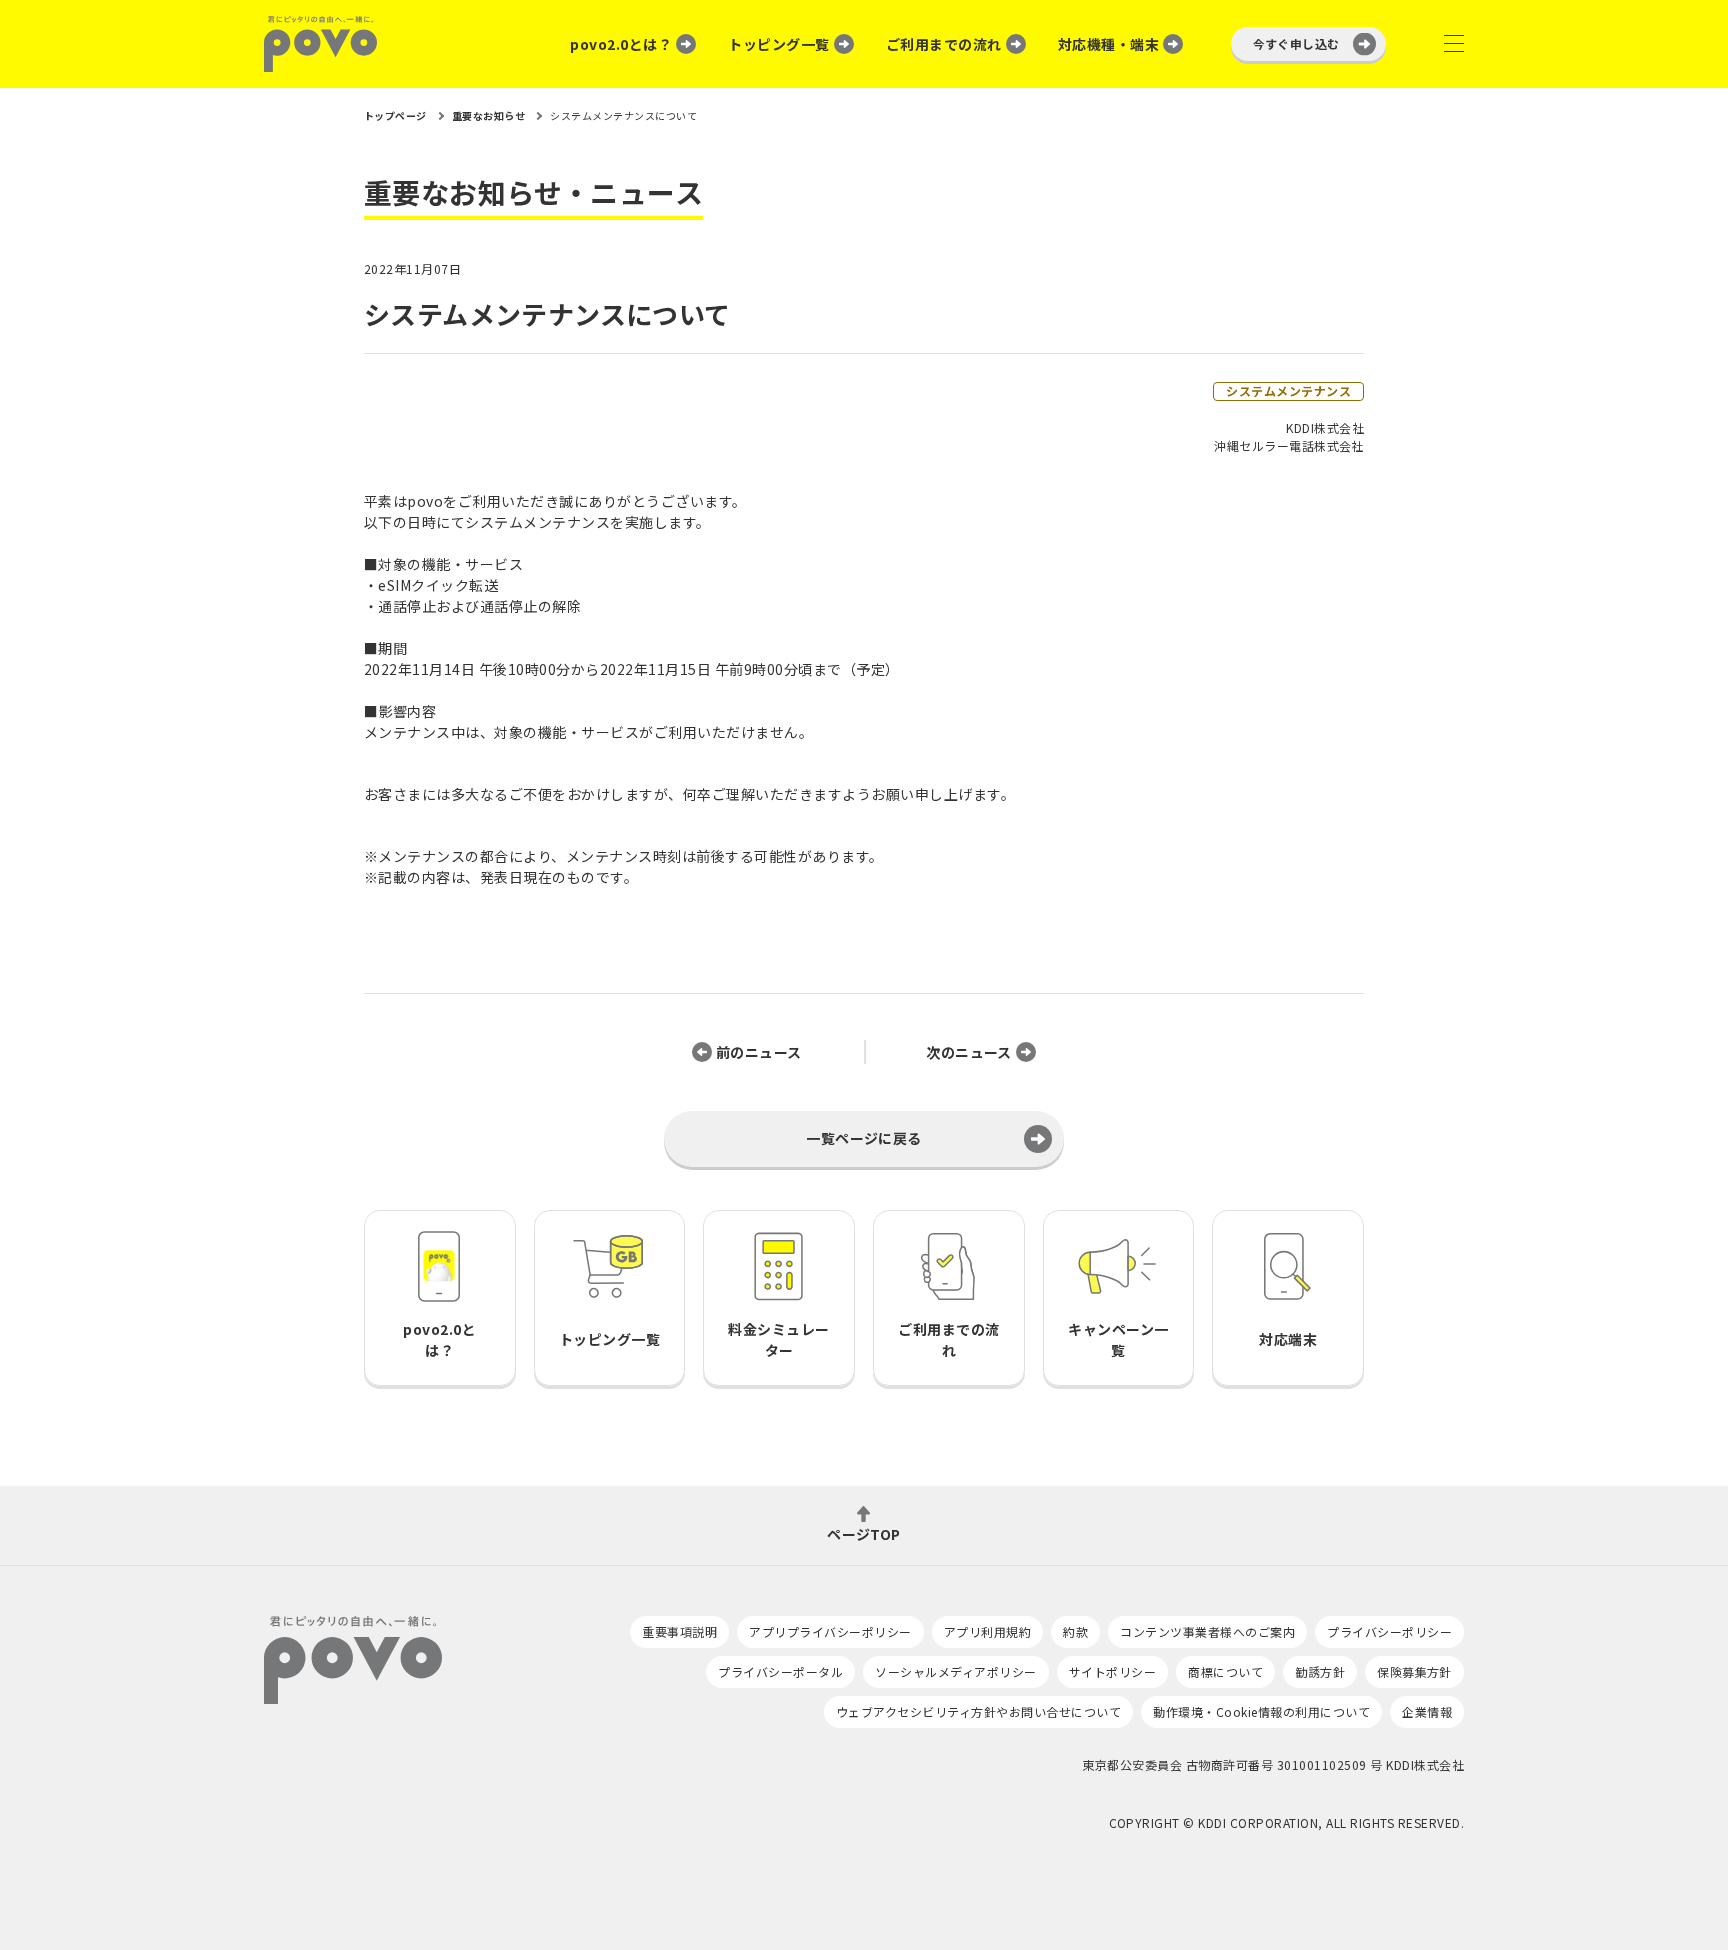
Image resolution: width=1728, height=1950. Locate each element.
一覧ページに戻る (864, 1138)
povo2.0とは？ (621, 44)
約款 (1075, 1631)
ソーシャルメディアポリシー (955, 1671)
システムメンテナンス (1288, 390)
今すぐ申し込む (1296, 43)
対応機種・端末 (1108, 44)
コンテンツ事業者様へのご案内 (1207, 1631)
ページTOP (864, 1532)
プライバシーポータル (780, 1671)
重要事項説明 (679, 1631)
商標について (1225, 1671)
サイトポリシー (1112, 1671)
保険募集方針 (1414, 1671)
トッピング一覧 (778, 44)
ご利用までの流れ (944, 44)
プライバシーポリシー (1389, 1631)
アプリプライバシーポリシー (830, 1631)
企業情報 (1427, 1711)
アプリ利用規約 (987, 1631)
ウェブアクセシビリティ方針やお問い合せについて (978, 1711)
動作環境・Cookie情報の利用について (1261, 1711)
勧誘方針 (1320, 1671)
